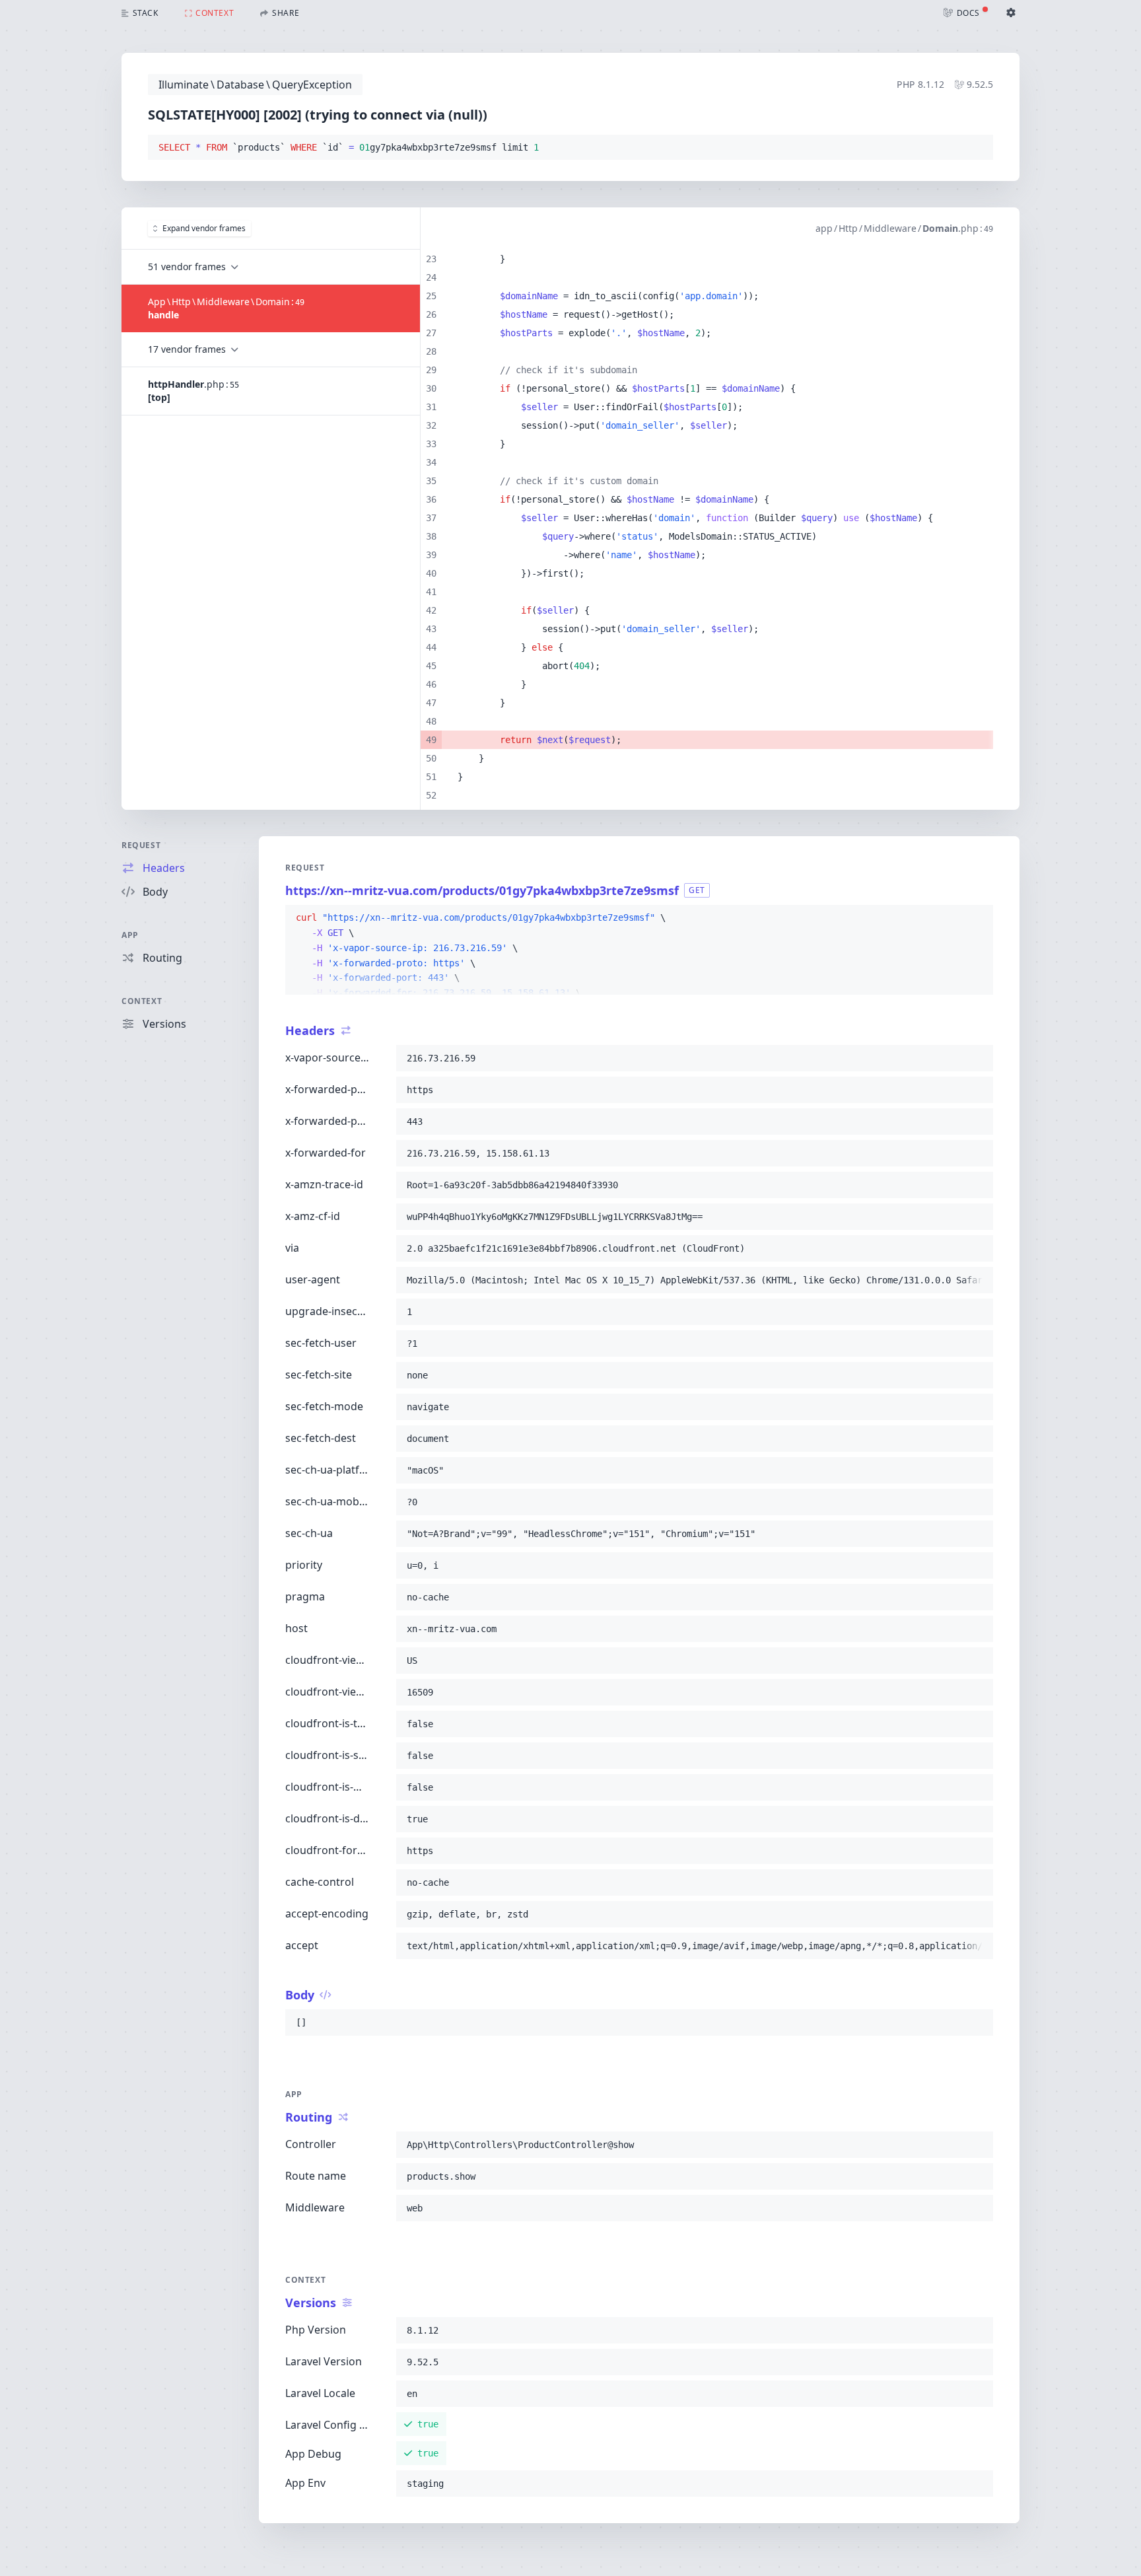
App (130, 935)
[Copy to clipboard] (977, 148)
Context (142, 1001)
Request (141, 845)
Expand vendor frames (204, 228)
